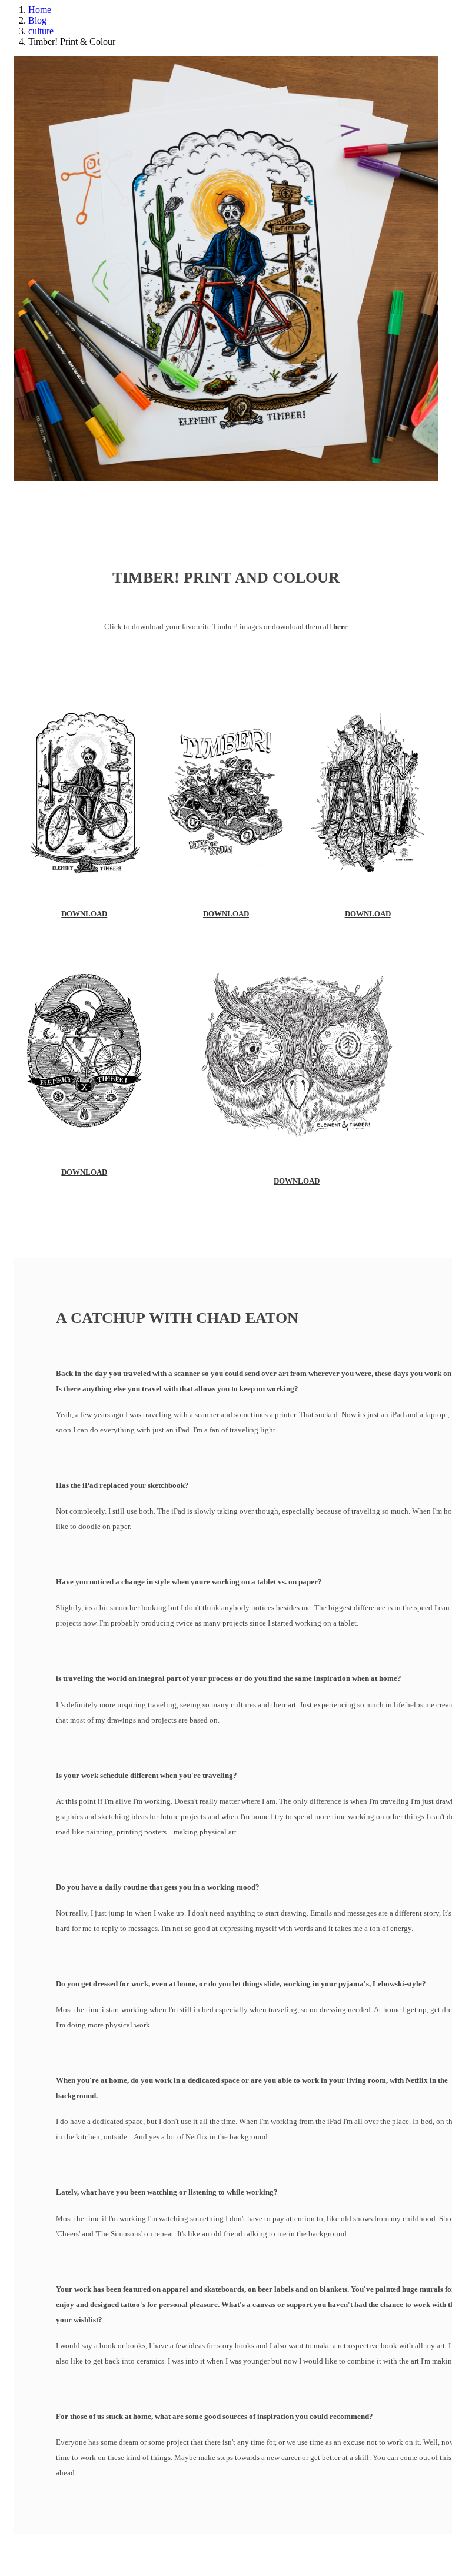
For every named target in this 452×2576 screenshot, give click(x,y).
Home (40, 10)
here (340, 626)
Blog (37, 20)
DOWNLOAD (84, 914)
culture (41, 31)
